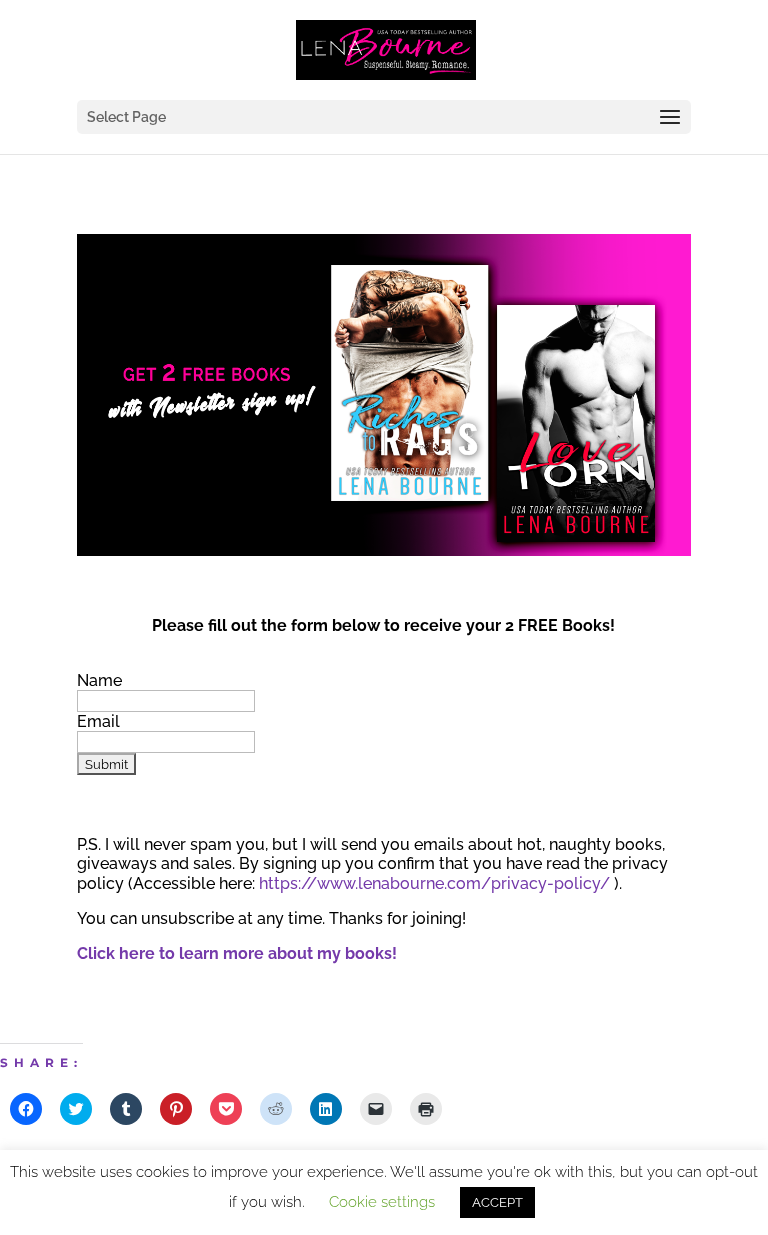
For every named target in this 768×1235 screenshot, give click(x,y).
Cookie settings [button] (382, 1202)
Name (99, 680)
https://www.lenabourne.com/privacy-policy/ (434, 883)
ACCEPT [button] (497, 1202)
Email (98, 721)
